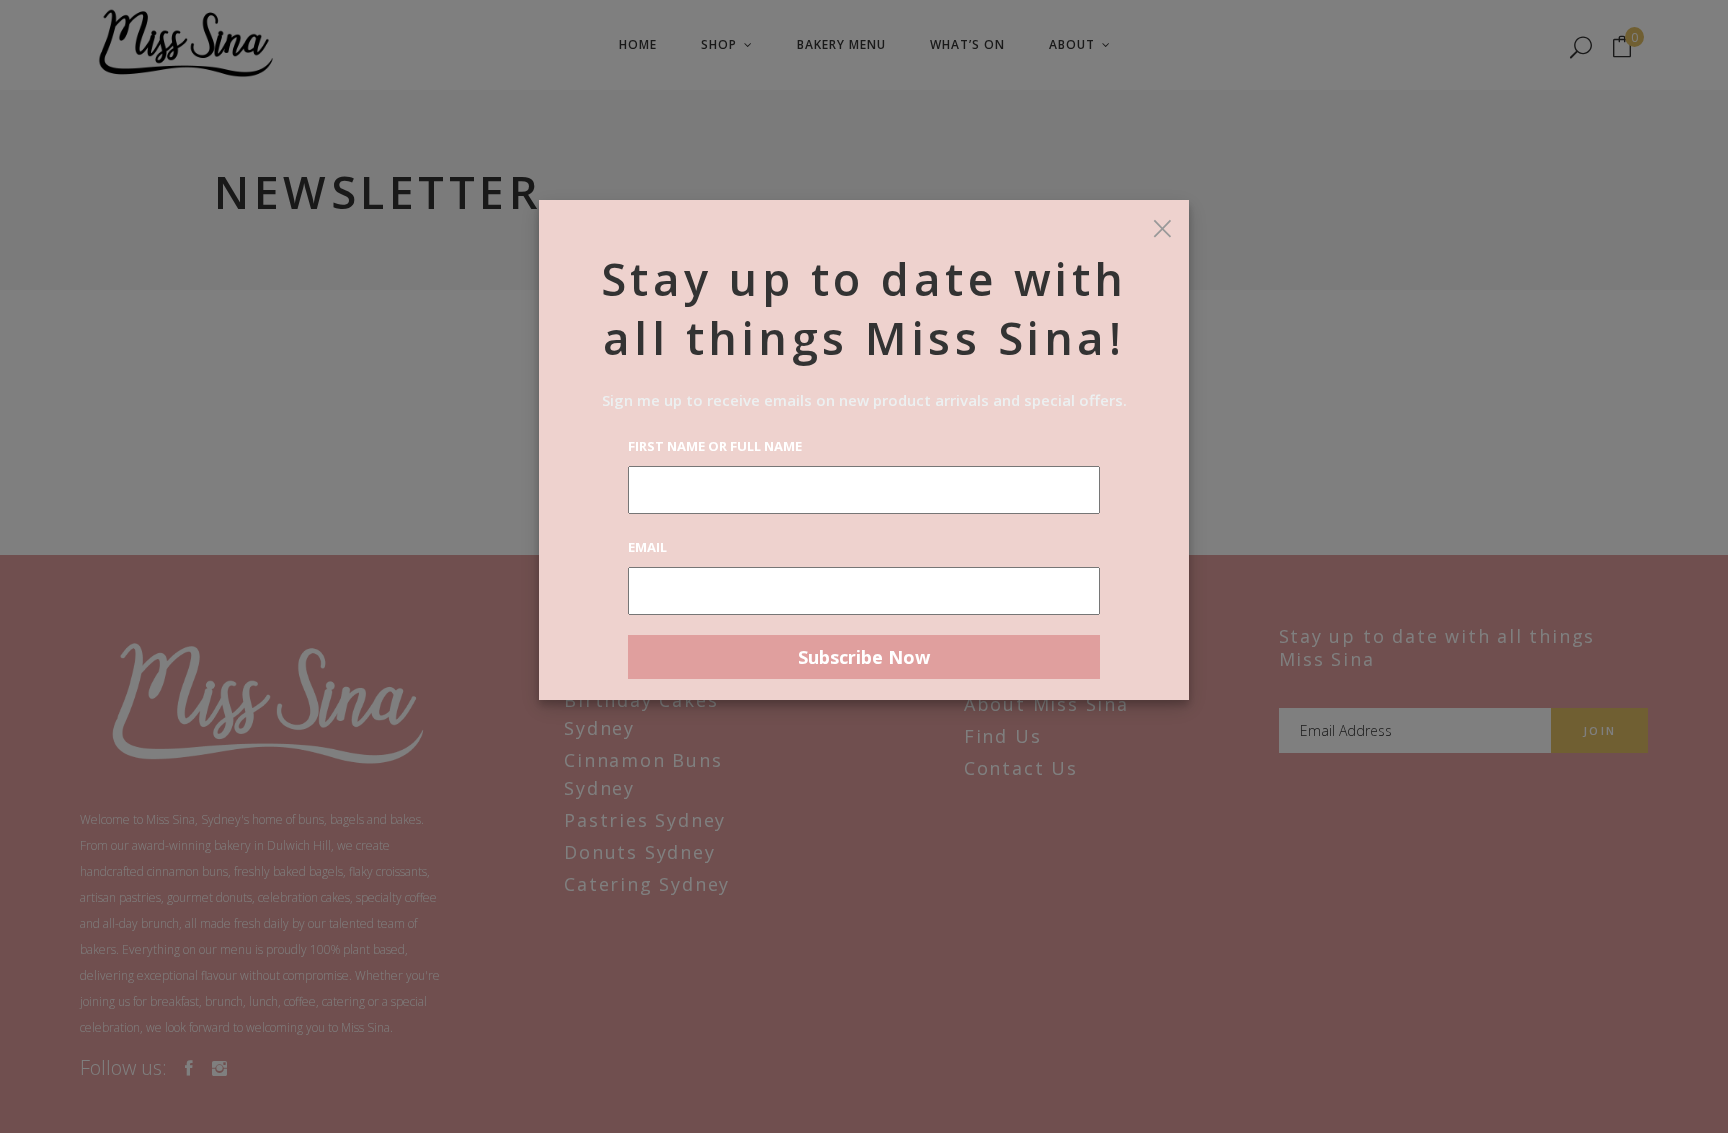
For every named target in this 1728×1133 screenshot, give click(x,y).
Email (647, 547)
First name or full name (715, 446)
